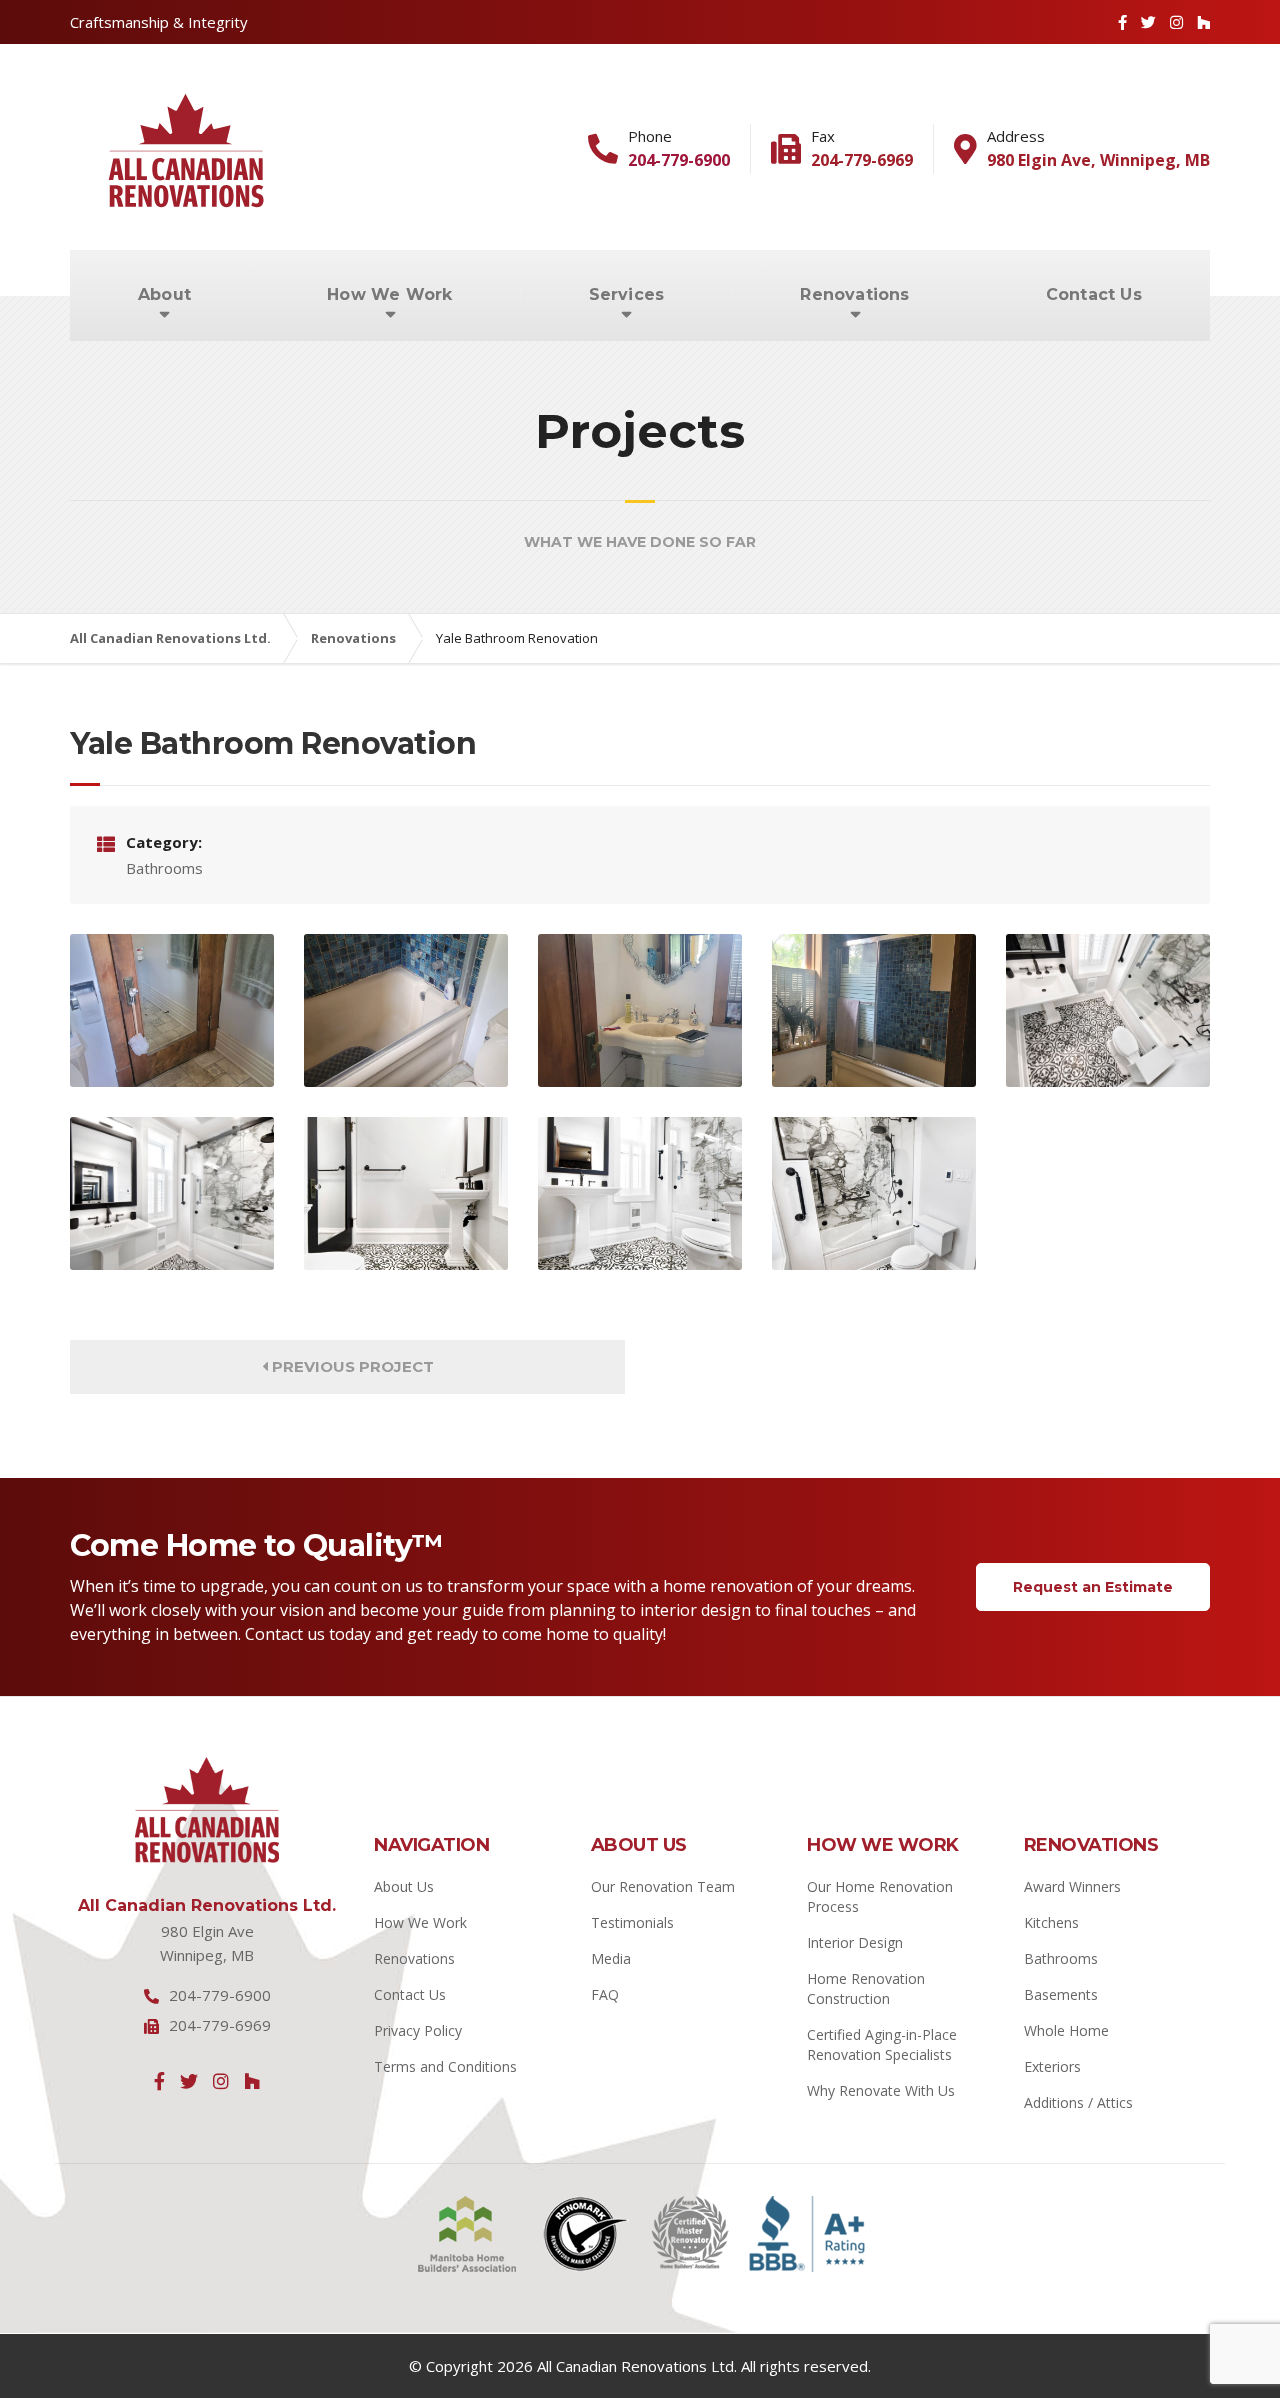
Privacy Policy (418, 2030)
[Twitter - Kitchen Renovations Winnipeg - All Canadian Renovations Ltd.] (189, 2081)
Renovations (854, 294)
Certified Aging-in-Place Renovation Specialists (882, 2044)
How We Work (389, 294)
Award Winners (1072, 1886)
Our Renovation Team (663, 1886)
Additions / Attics (1078, 2102)
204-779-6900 (679, 160)
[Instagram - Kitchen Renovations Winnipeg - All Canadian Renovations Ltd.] (1176, 22)
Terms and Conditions (445, 2066)
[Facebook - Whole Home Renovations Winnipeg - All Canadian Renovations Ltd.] (159, 2081)
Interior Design (855, 1942)
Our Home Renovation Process (880, 1896)
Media (611, 1958)
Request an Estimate (1093, 1587)
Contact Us (1094, 294)
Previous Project (351, 1366)
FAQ (605, 1994)
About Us (404, 1886)
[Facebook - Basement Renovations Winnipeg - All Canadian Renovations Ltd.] (1122, 22)
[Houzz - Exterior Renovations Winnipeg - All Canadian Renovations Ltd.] (252, 2081)
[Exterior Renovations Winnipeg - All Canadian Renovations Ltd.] (406, 1010)
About (164, 294)
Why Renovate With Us (881, 2090)
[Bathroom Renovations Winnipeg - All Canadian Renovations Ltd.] (406, 1193)
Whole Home (1066, 2030)
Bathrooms (1061, 1958)
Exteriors (1052, 2066)
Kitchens (1051, 1922)
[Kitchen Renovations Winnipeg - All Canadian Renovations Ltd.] (874, 1010)
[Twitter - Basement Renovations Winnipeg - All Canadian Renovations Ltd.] (1148, 22)
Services (627, 294)
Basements (1061, 1994)
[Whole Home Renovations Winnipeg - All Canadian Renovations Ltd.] (640, 1193)
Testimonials (632, 1922)
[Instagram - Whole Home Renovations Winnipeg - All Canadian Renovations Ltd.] (221, 2081)
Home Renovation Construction (866, 1988)
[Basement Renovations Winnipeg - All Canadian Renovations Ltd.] (172, 1010)
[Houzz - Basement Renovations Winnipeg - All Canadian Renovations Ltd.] (1203, 22)
